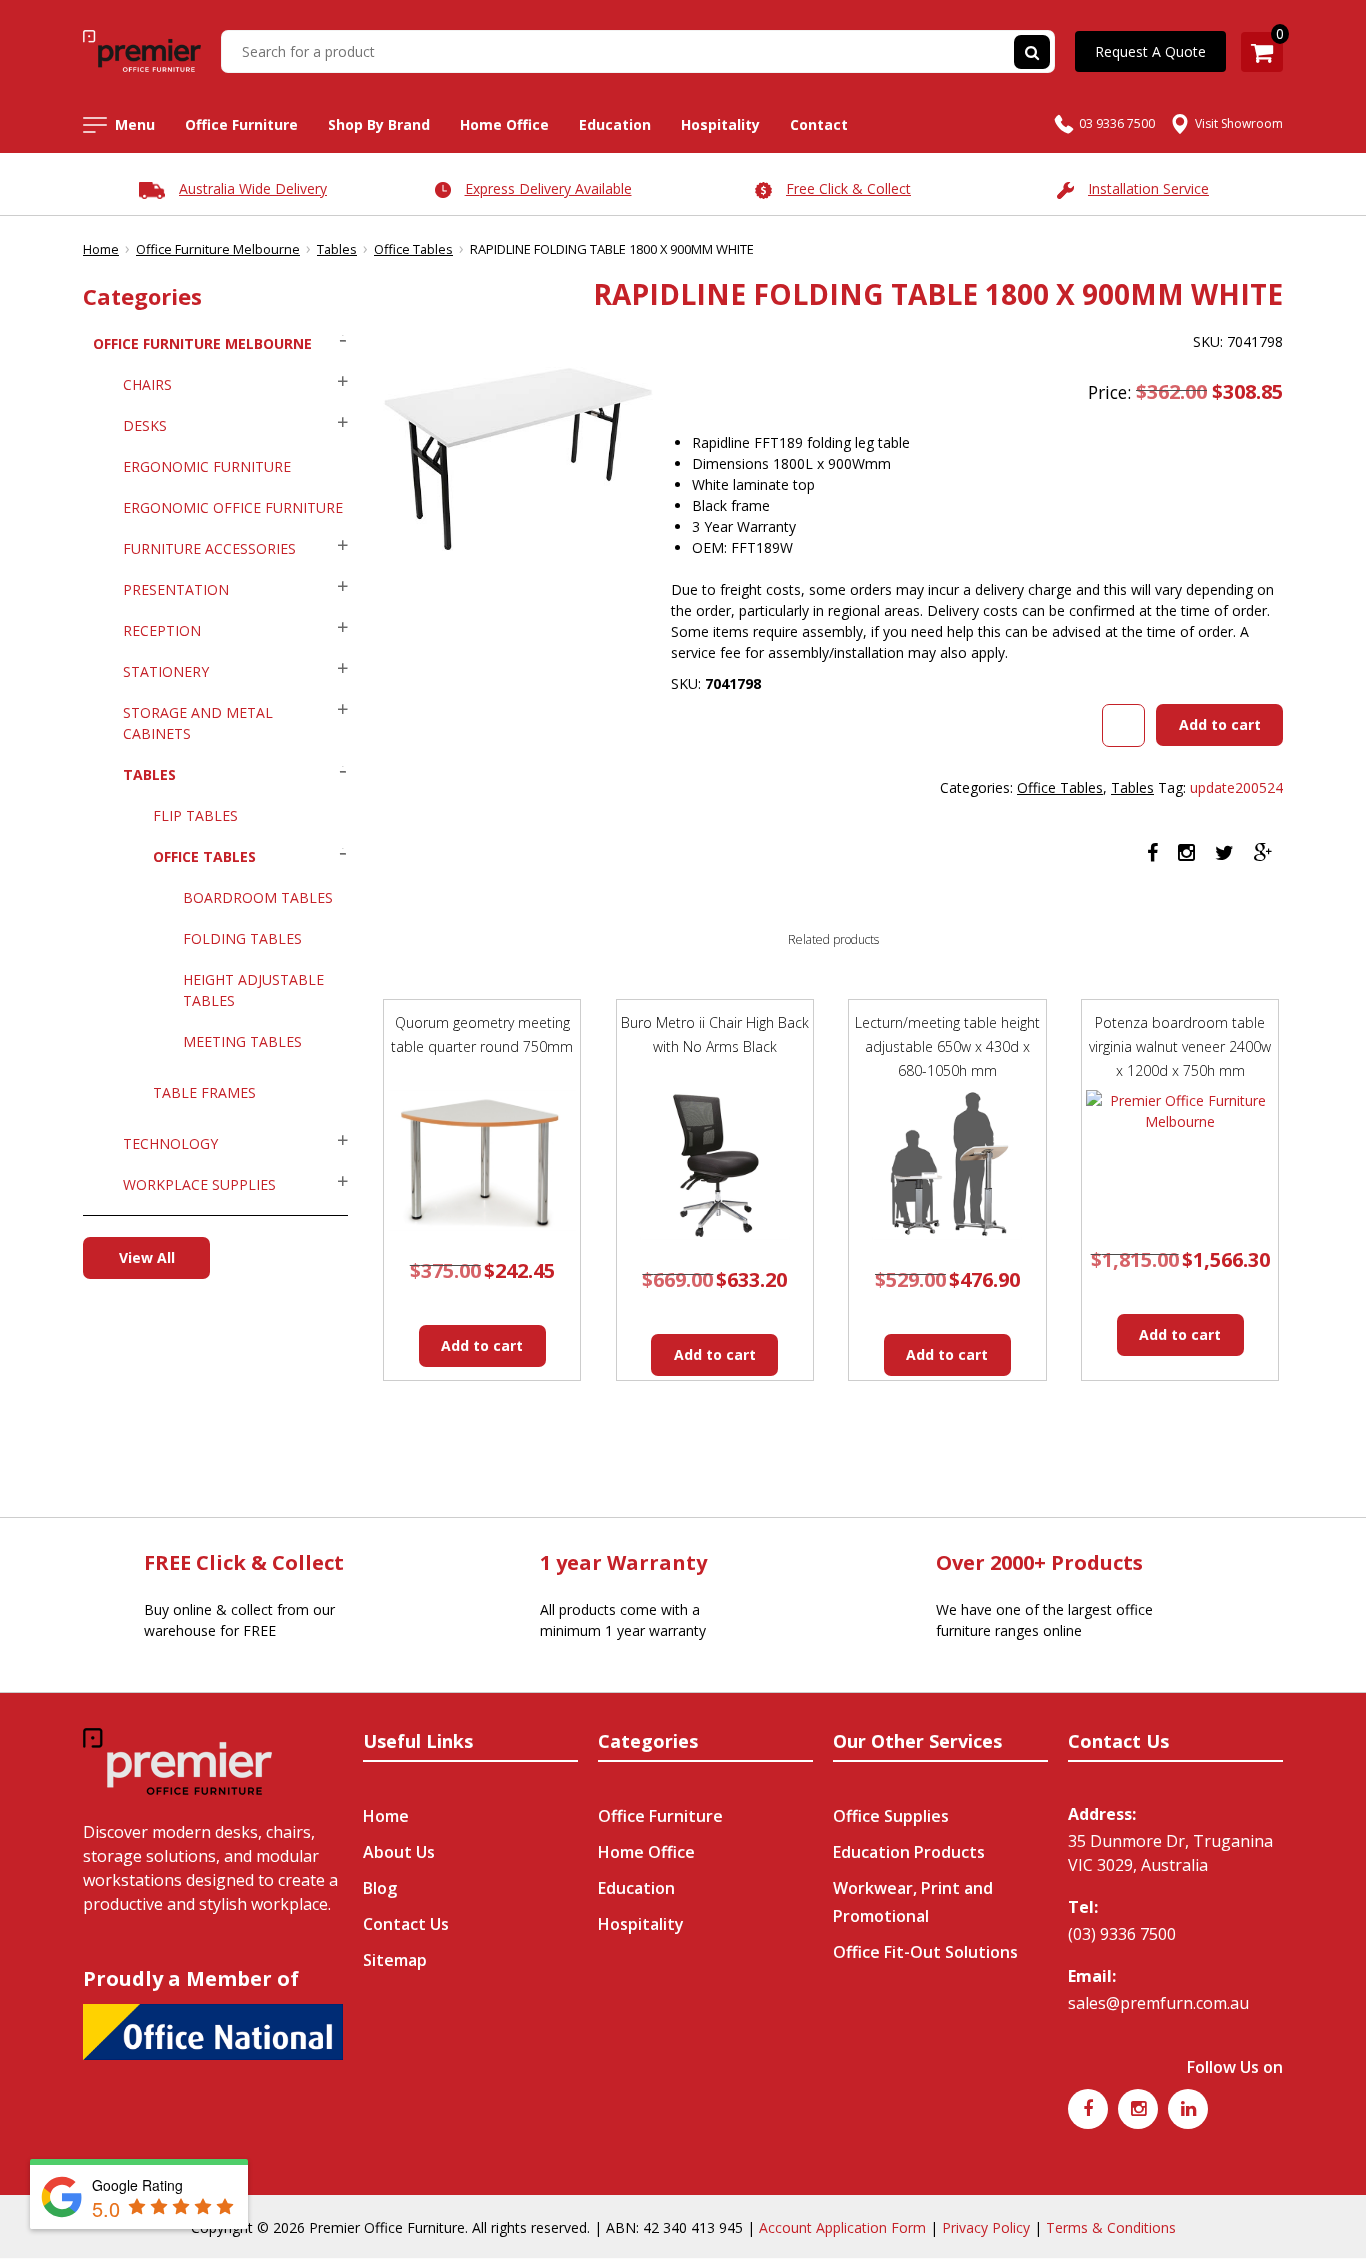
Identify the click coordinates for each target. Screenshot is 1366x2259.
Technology (170, 1143)
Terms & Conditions (1111, 2227)
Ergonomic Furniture (207, 466)
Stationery (166, 671)
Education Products (909, 1852)
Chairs (147, 384)
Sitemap (395, 1960)
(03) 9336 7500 (1122, 1934)
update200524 (1236, 787)
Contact (819, 124)
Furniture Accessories (209, 548)
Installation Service (1148, 188)
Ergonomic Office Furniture (233, 507)
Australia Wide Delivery (253, 188)
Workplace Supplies (199, 1184)
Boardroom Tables (258, 897)
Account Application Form (842, 2227)
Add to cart (1220, 724)
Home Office (504, 124)
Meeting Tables (242, 1041)
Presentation (176, 589)
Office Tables (413, 249)
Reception (162, 630)
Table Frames (204, 1092)
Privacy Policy (986, 2227)
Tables (337, 249)
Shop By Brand (379, 124)
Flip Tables (195, 815)
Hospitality (720, 124)
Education (615, 124)
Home (101, 249)
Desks (145, 425)
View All (147, 1257)
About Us (399, 1852)
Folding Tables (242, 938)
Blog (380, 1888)
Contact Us (406, 1924)
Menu (135, 124)
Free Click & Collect (848, 188)
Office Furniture (241, 124)
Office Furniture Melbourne (218, 249)
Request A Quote (1150, 51)
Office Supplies (891, 1816)
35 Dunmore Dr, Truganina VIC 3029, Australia (1170, 1853)
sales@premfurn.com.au (1158, 2003)
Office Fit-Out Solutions (925, 1952)
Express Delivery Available (548, 188)
